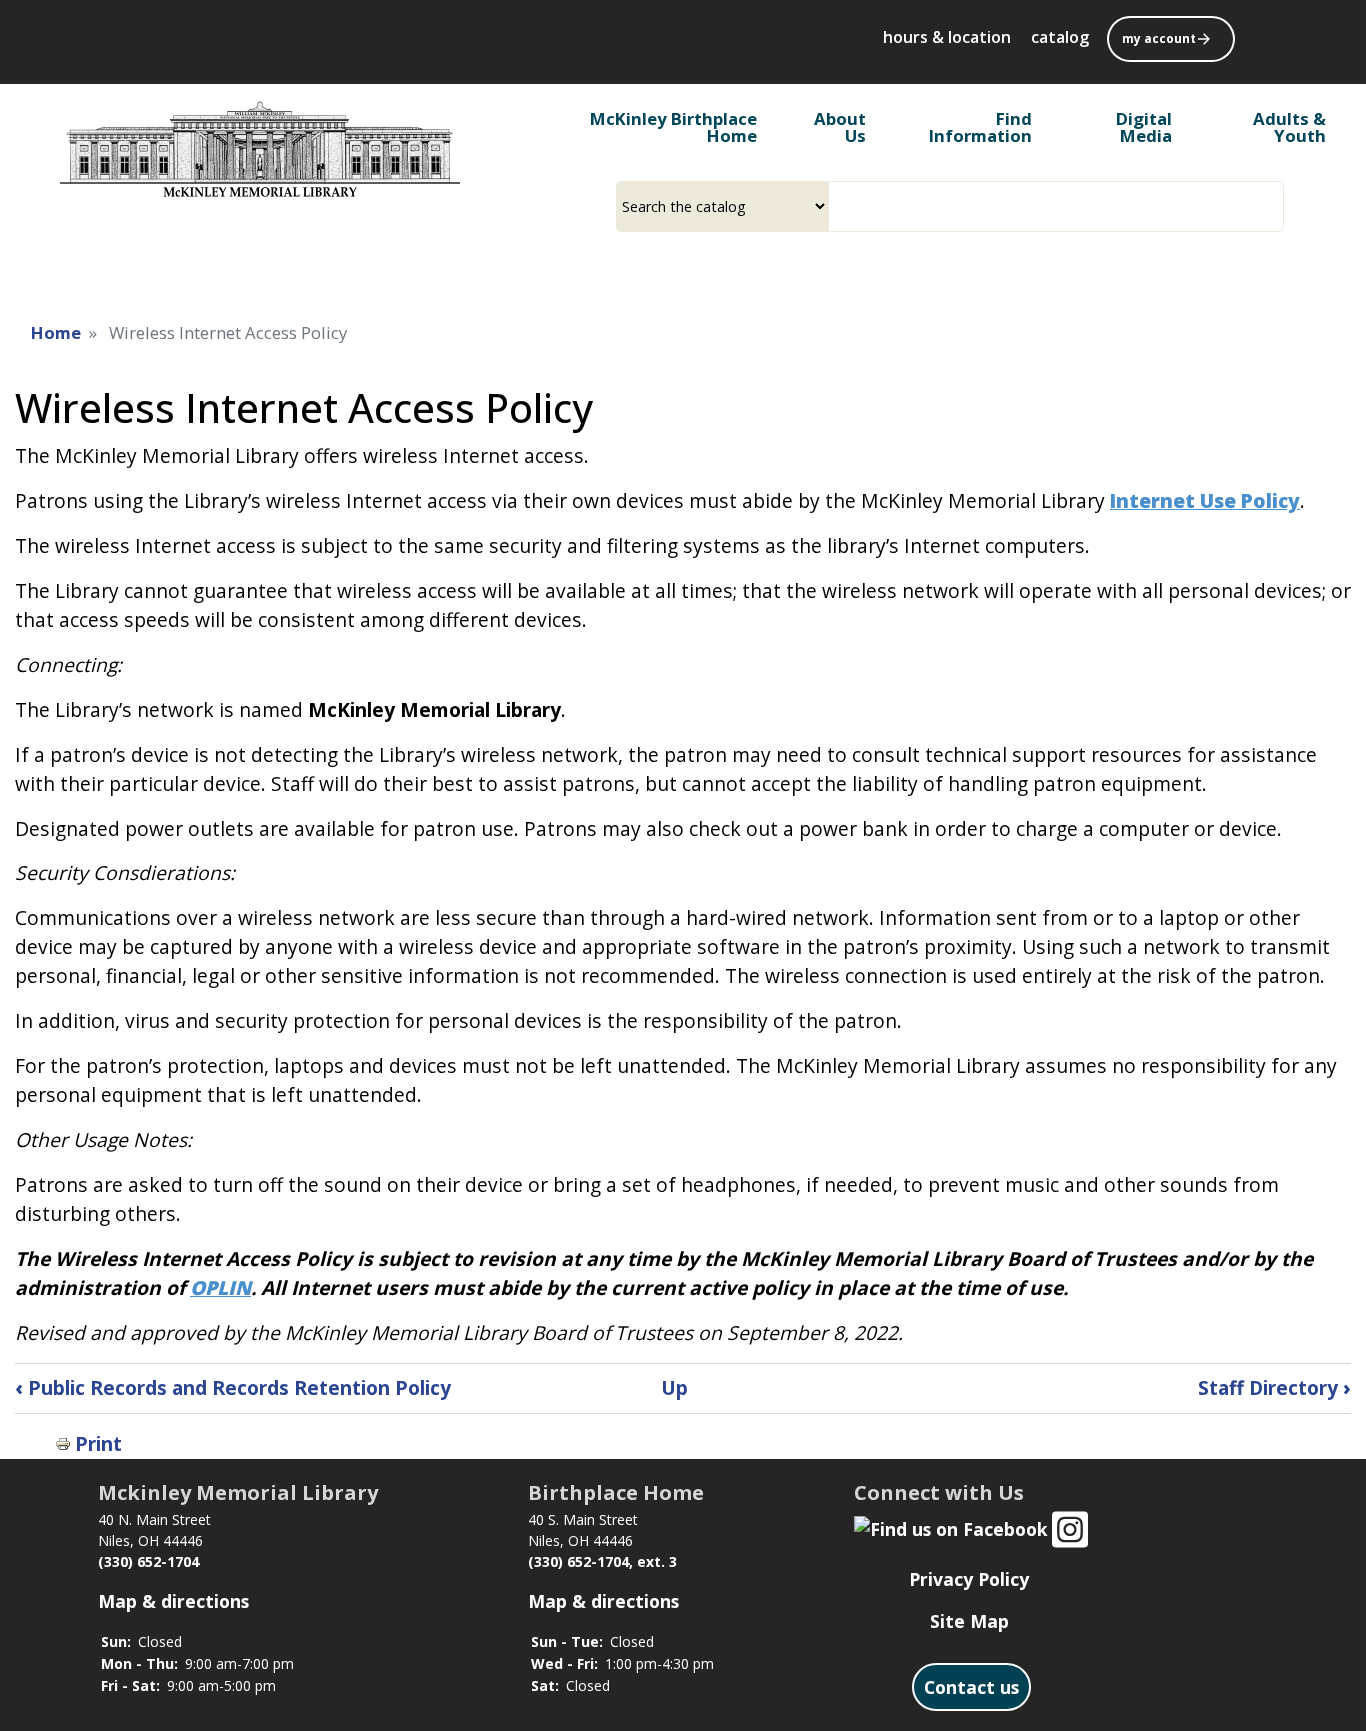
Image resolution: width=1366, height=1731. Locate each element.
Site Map (969, 1621)
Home (56, 332)
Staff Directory (1274, 1387)
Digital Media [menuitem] (1144, 127)
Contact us (971, 1687)
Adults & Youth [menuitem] (1289, 127)
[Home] (260, 149)
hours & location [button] (947, 37)
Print (98, 1443)
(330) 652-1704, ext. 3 (602, 1561)
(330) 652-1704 (148, 1561)
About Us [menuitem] (840, 127)
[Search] (1276, 206)
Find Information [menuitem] (980, 127)
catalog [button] (1060, 37)
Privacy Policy (969, 1579)
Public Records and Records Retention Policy (233, 1387)
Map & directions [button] (173, 1601)
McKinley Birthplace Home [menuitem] (673, 127)
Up (674, 1387)
